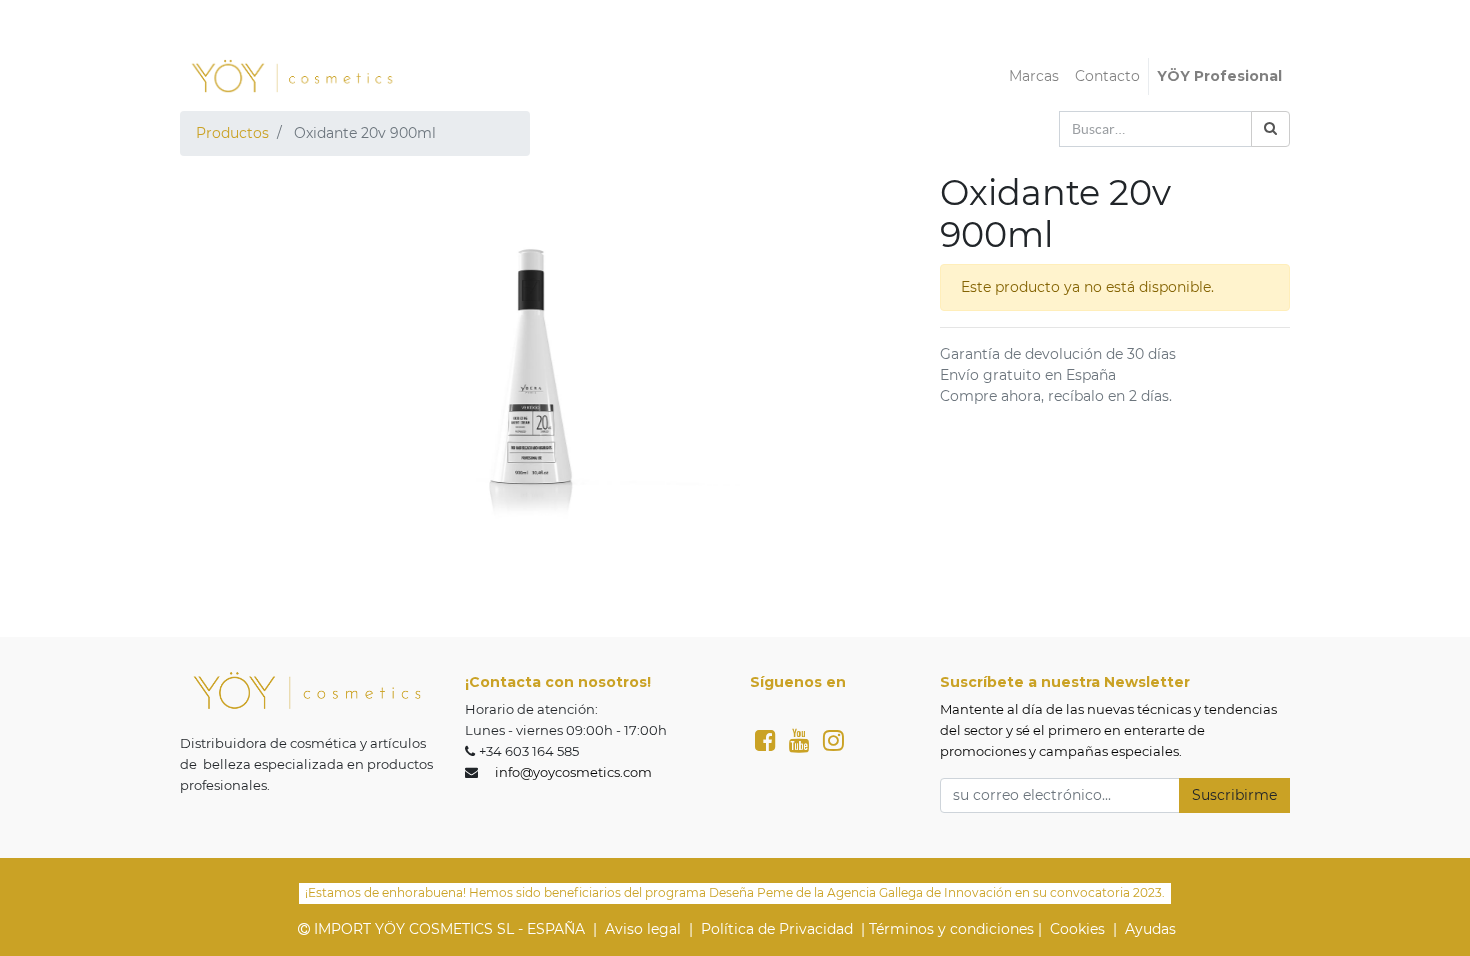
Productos (232, 133)
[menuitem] (1034, 76)
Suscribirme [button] (1234, 795)
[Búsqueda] (1270, 129)
